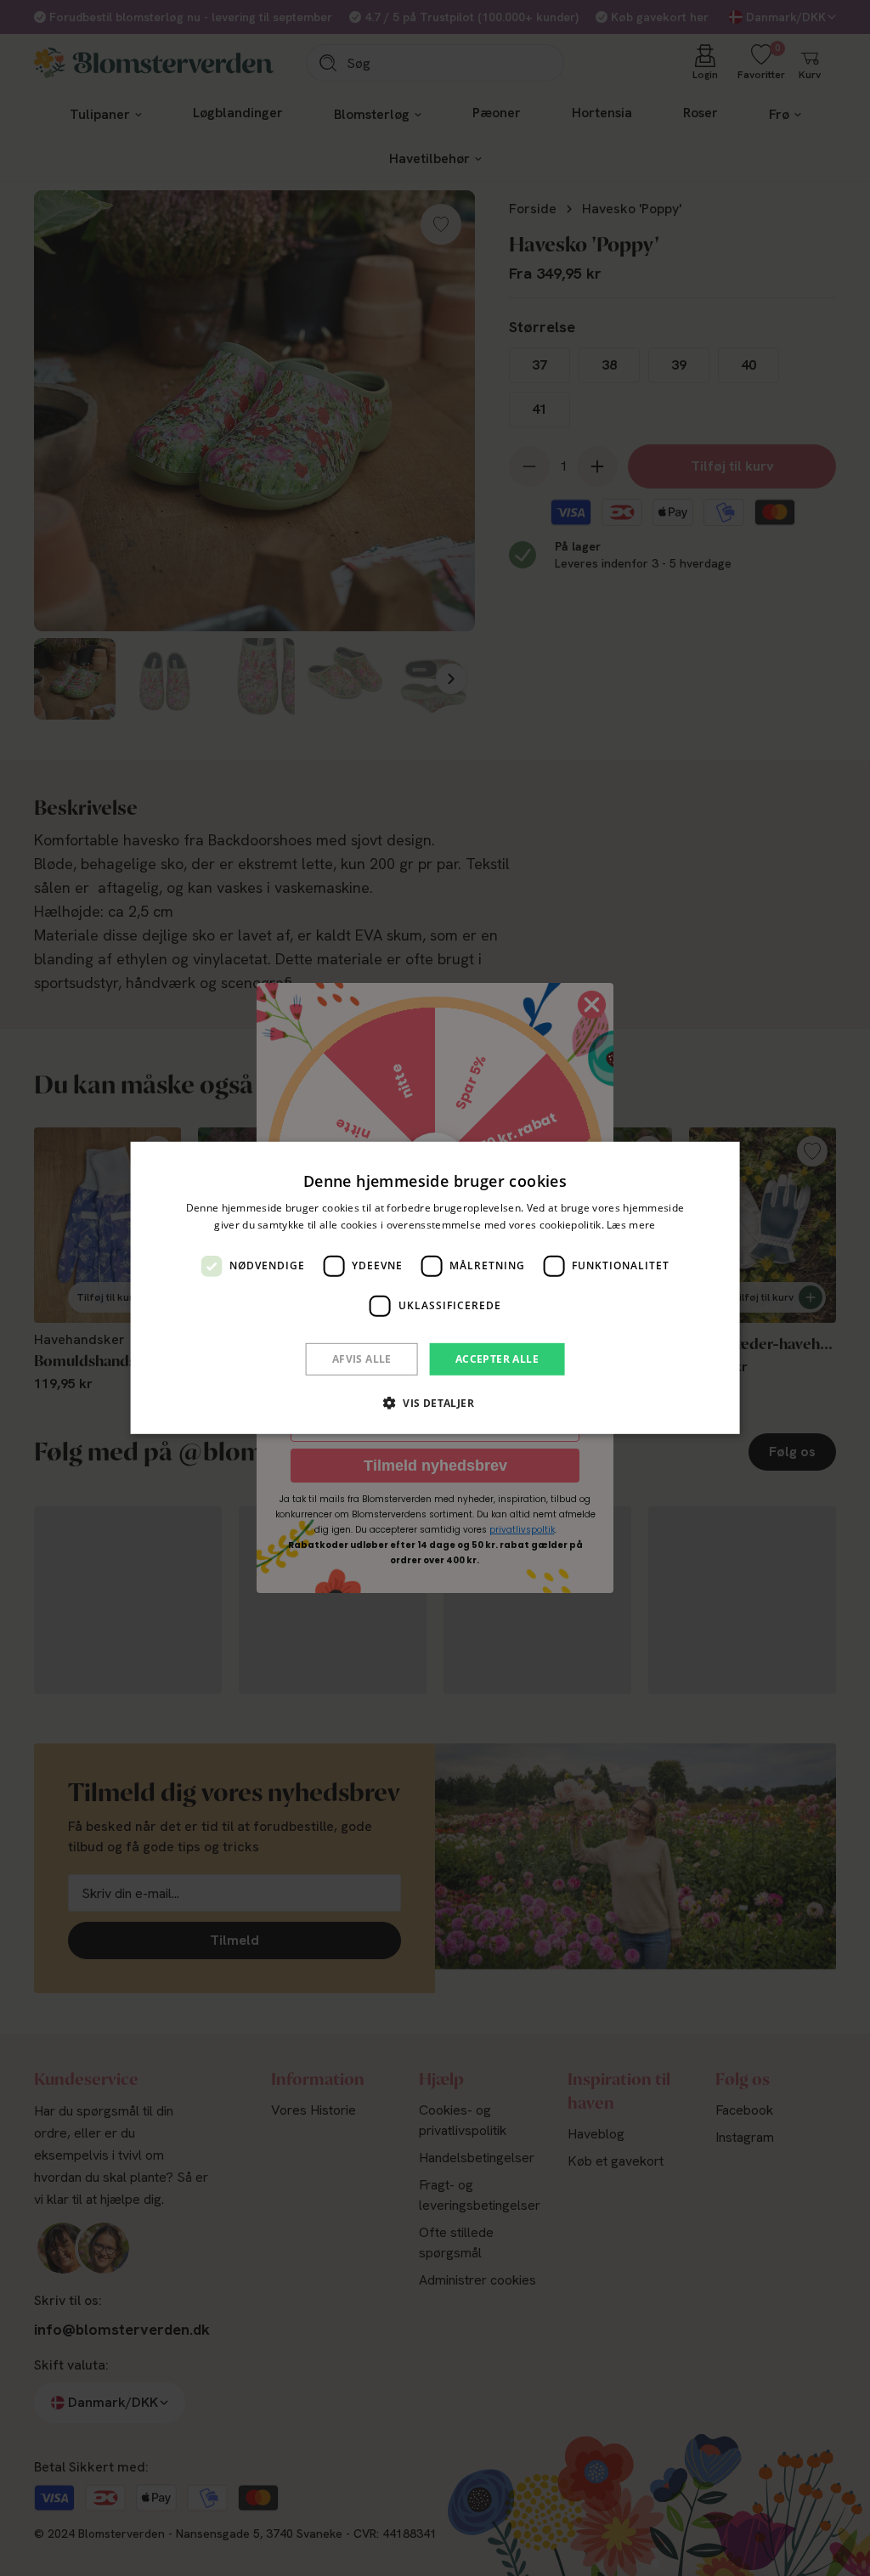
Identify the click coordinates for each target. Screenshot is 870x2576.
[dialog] (435, 1288)
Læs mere (631, 1225)
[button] (435, 1403)
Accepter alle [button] (497, 1359)
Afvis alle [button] (362, 1359)
